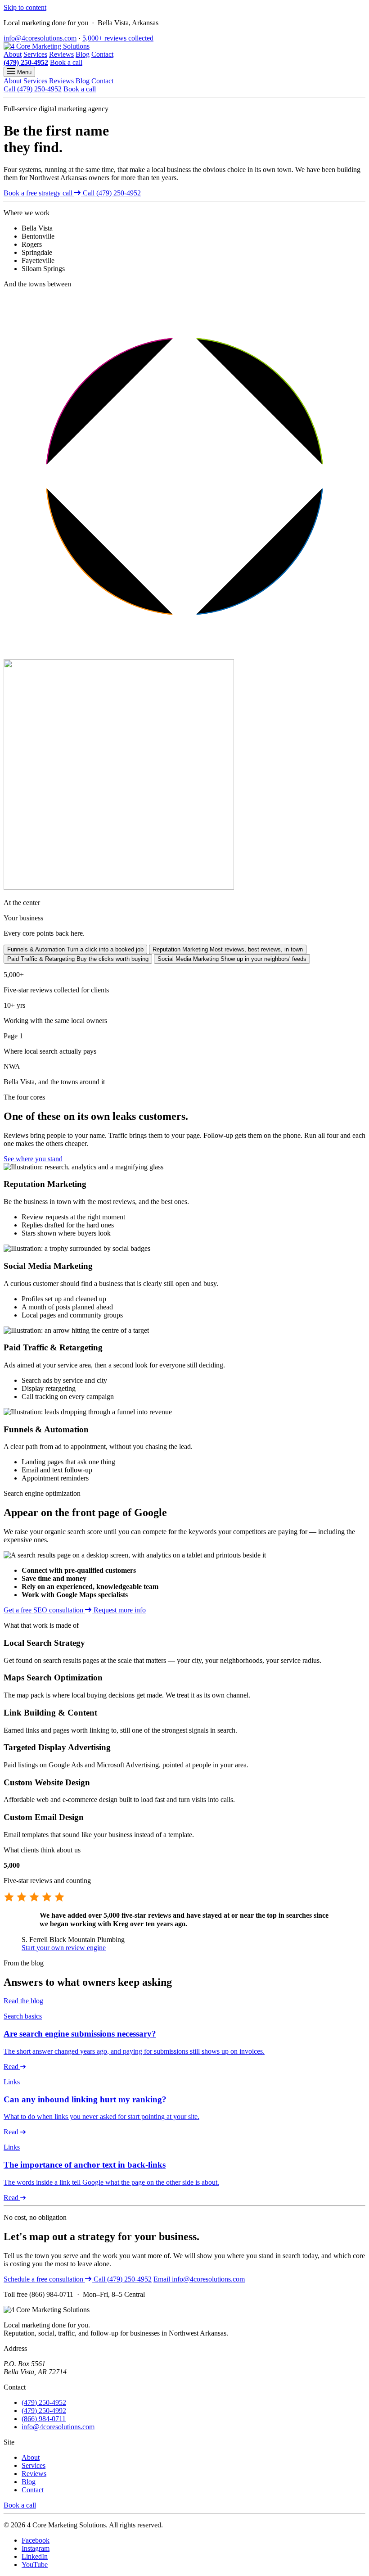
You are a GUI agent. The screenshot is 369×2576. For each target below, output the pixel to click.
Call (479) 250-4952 (33, 89)
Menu (23, 72)
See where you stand (33, 1159)
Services (35, 54)
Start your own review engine (64, 1948)
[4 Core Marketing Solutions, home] (47, 46)
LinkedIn (35, 2556)
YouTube (35, 2565)
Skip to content (25, 7)
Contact (102, 54)
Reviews (61, 54)
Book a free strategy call (39, 193)
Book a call (66, 62)
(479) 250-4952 (26, 62)
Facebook (36, 2540)
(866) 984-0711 (44, 2419)
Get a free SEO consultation (44, 1610)
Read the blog (23, 2001)
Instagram (36, 2548)
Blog (83, 54)
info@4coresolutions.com (40, 38)
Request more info (120, 1610)
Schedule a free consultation (44, 2279)
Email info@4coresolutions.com (199, 2279)
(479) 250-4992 (44, 2411)
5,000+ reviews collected (118, 38)
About (13, 54)
